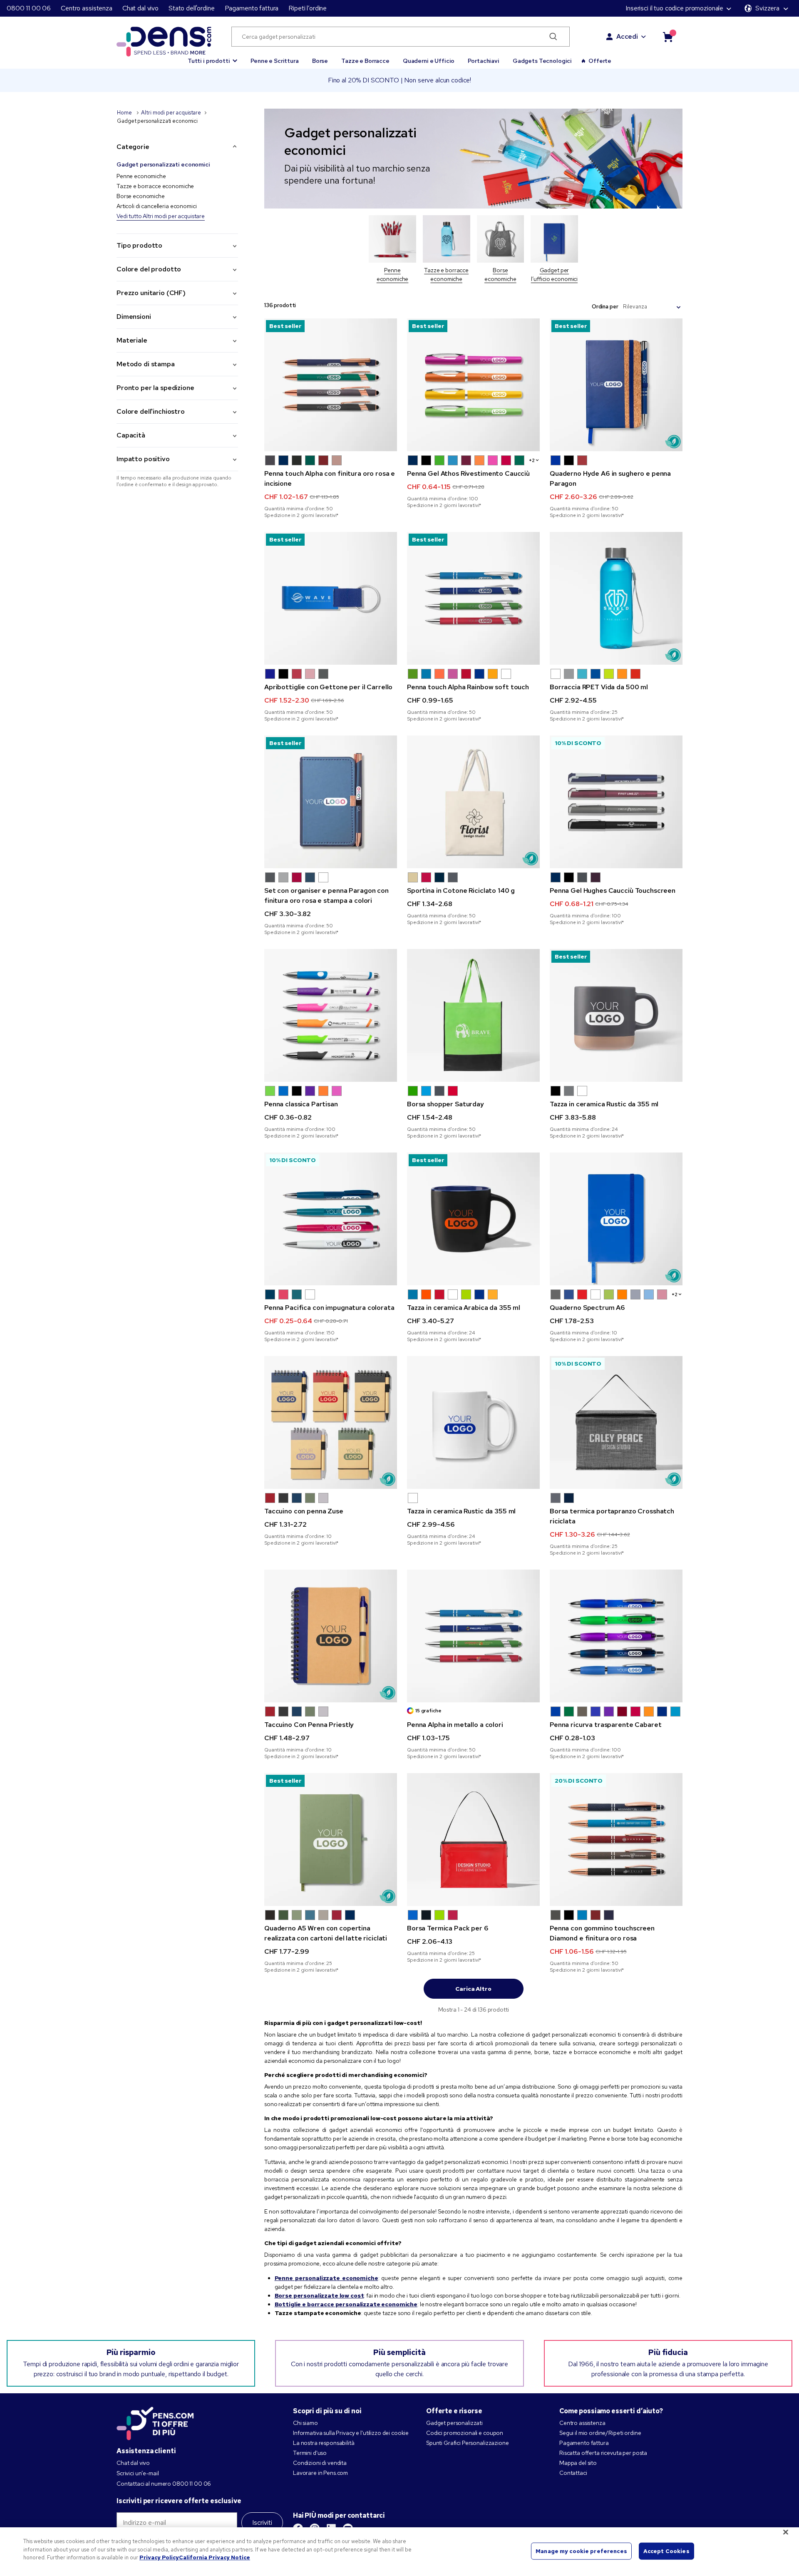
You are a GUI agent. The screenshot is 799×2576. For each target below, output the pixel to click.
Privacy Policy (159, 2557)
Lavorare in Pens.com (320, 2473)
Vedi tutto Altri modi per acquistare (161, 216)
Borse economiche (141, 196)
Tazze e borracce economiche (155, 186)
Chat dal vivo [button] (140, 8)
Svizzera (767, 8)
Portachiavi (483, 61)
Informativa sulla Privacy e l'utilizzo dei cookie (351, 2433)
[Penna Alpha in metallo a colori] (473, 1636)
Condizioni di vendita (320, 2463)
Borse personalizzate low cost (319, 2295)
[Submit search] (553, 37)
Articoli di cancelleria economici (156, 206)
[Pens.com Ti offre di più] (155, 2422)
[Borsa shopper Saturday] (473, 1015)
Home (125, 113)
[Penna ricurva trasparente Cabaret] (616, 1636)
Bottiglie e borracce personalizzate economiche (346, 2304)
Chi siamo (305, 2423)
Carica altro (473, 1989)
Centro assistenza (87, 8)
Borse (320, 61)
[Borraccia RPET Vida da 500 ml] (616, 598)
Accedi (627, 36)
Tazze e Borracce (365, 61)
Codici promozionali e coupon (465, 2433)
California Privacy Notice (215, 2557)
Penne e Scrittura (275, 61)
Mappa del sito (578, 2463)
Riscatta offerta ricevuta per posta (603, 2453)
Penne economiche (141, 176)
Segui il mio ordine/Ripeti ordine (600, 2433)
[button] (212, 57)
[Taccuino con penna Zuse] (331, 1422)
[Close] (786, 2532)
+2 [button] (532, 460)
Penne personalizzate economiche (326, 2278)
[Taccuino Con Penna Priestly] (331, 1636)
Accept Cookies (666, 2551)
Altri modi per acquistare (171, 113)
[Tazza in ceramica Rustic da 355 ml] (473, 1422)
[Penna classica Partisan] (331, 1015)
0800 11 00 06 (29, 8)
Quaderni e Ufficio (429, 61)
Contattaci (573, 2473)
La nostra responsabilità (324, 2443)
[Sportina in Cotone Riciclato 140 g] (473, 802)
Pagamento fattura (252, 8)
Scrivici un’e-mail (138, 2473)
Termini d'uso (310, 2453)
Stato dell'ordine (192, 8)
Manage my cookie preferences (581, 2551)
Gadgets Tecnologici (542, 61)
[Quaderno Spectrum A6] (616, 1219)
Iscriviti (262, 2523)
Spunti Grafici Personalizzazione (468, 2443)
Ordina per (605, 307)
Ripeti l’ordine (308, 8)
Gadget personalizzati (454, 2423)
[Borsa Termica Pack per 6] (473, 1839)
